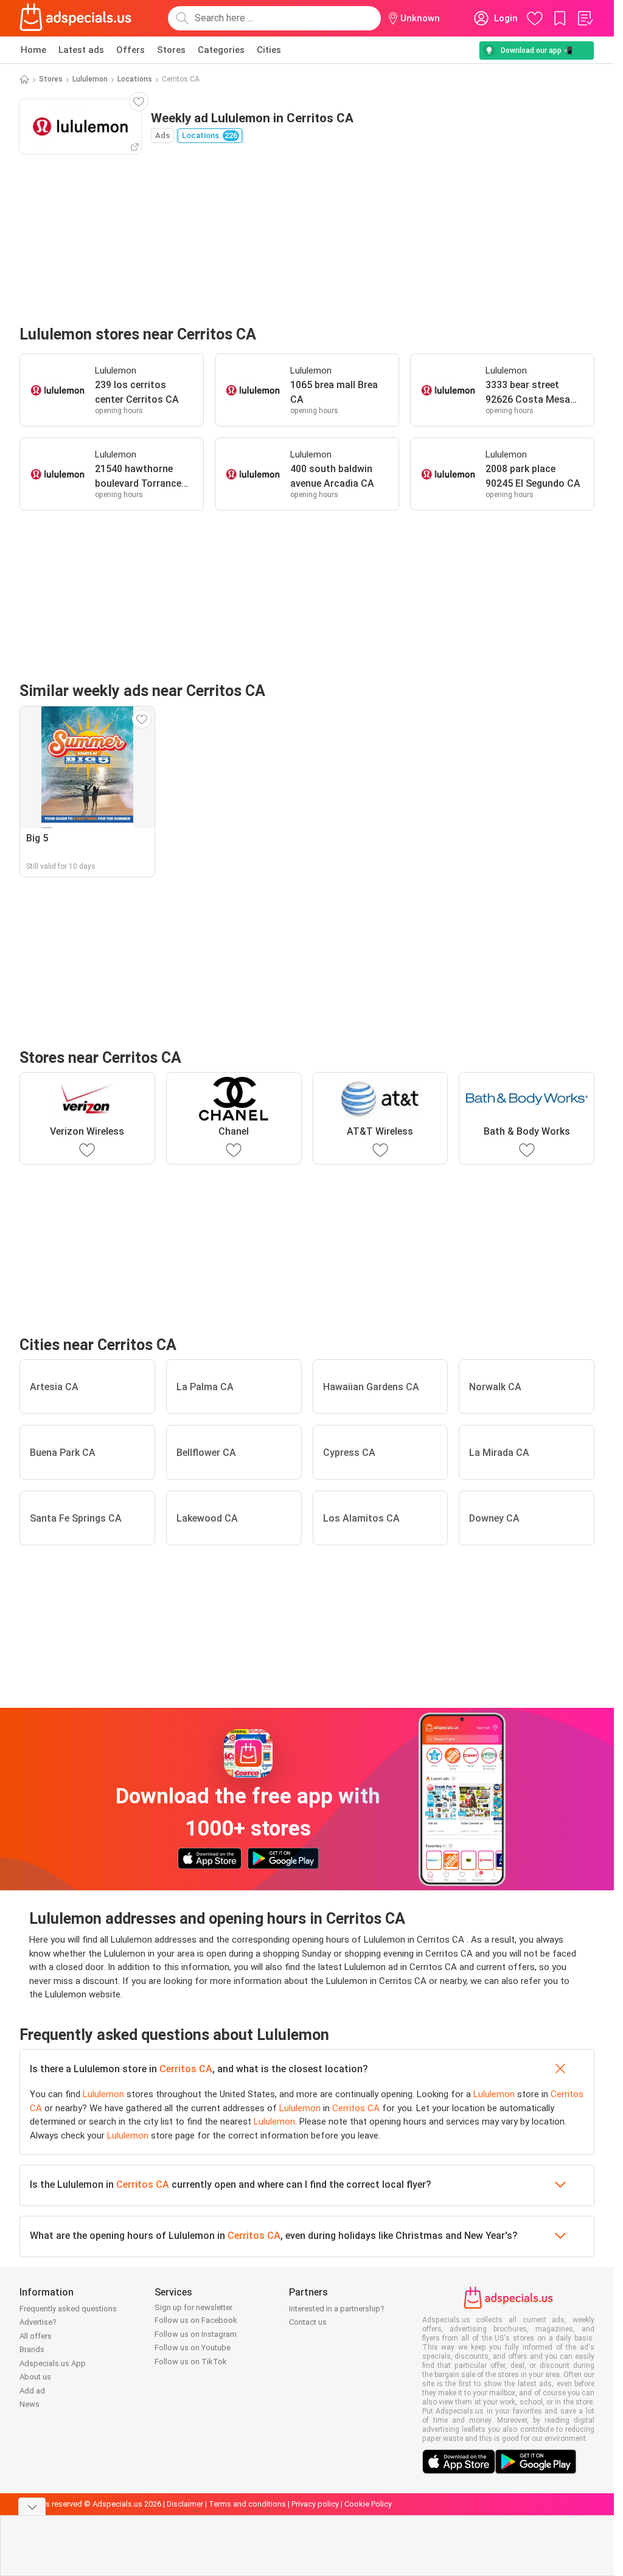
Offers (131, 50)
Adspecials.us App (53, 2363)
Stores (171, 50)
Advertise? (38, 2322)
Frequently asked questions (68, 2309)
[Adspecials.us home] (75, 18)
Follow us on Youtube (193, 2348)
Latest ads (81, 50)
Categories (221, 50)
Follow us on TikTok (191, 2362)
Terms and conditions (247, 2504)
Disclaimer (185, 2504)
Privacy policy (315, 2504)
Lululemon (90, 79)
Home (33, 50)
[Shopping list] (585, 18)
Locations (135, 79)
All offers (36, 2336)
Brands (32, 2349)
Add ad (32, 2391)
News (30, 2404)
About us (35, 2377)
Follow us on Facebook (196, 2320)
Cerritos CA (186, 2069)
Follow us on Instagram (196, 2334)
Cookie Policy (368, 2504)
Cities (269, 50)
